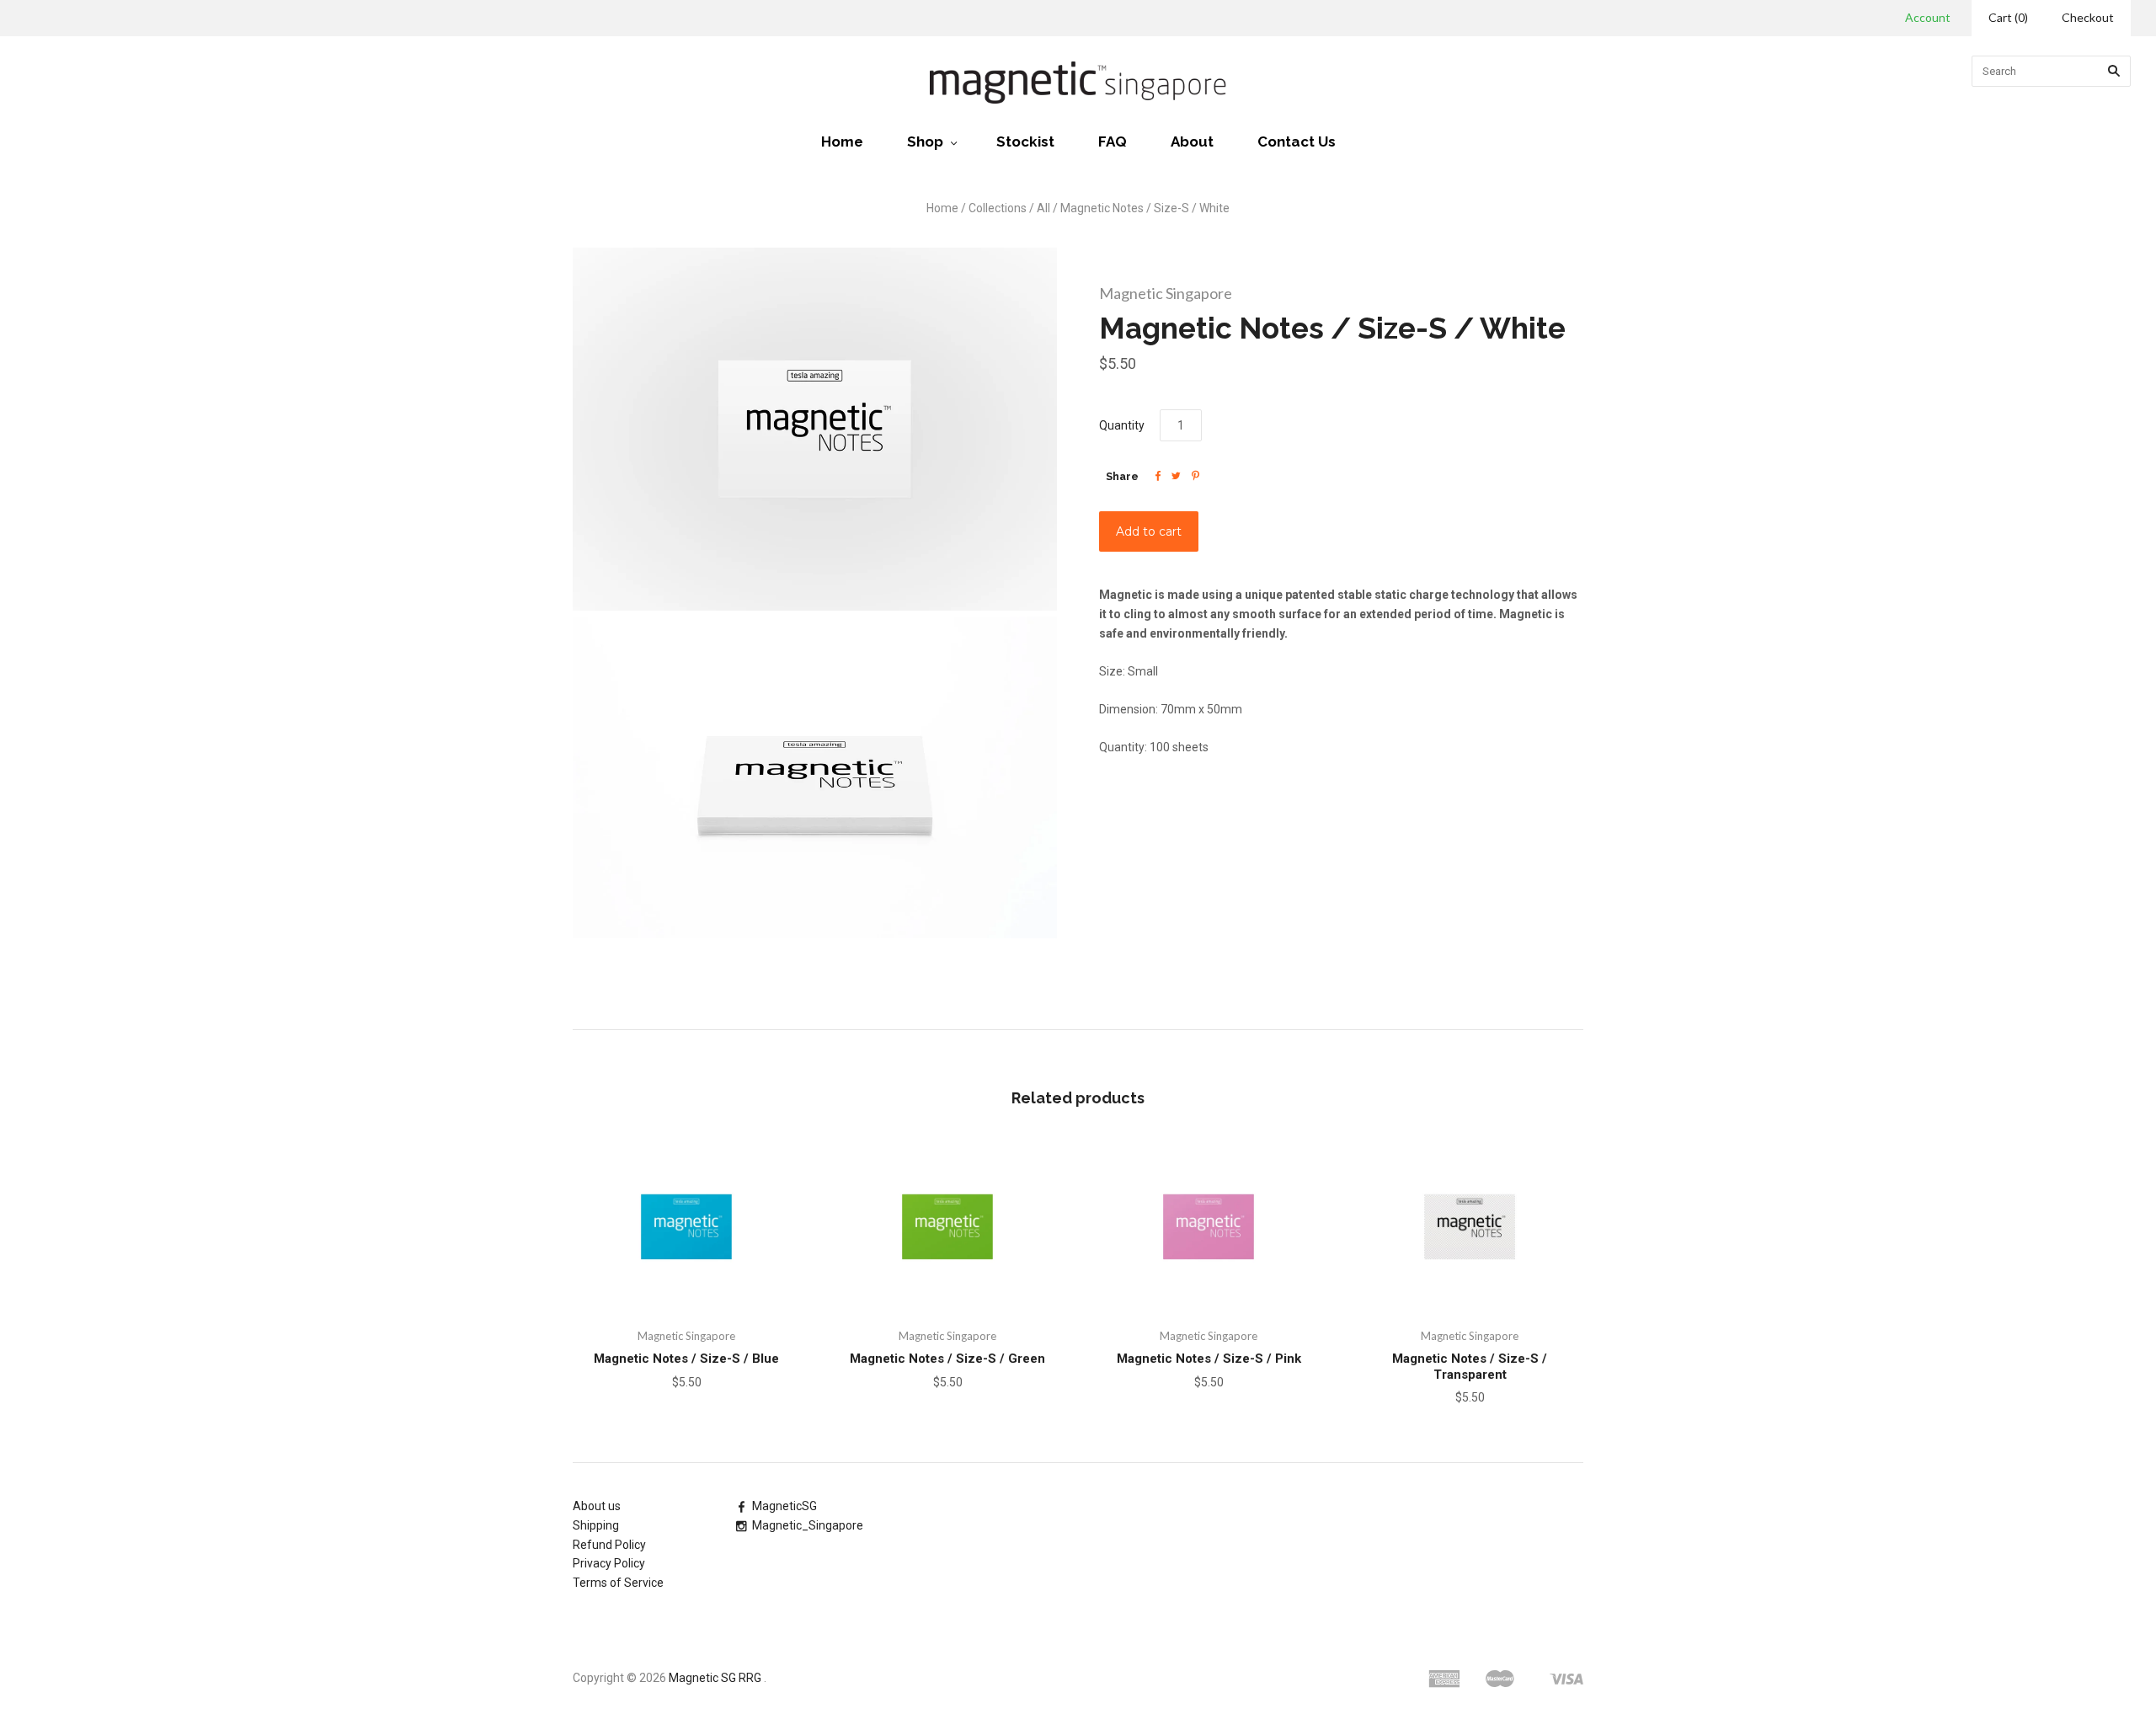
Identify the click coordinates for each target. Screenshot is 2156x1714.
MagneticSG (784, 1506)
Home (842, 141)
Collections (998, 208)
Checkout (2088, 17)
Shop (925, 141)
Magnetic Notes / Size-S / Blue (686, 1359)
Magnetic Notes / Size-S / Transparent (1470, 1367)
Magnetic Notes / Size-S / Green (947, 1359)
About (1192, 141)
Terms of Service (618, 1583)
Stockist (1025, 141)
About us (597, 1506)
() (2008, 17)
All (1043, 208)
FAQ (1113, 141)
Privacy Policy (609, 1563)
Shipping (596, 1525)
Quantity (1122, 425)
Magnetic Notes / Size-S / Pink (1209, 1359)
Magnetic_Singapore (808, 1525)
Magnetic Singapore (1166, 293)
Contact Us (1297, 141)
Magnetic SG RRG (715, 1678)
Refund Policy (609, 1545)
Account (1928, 17)
